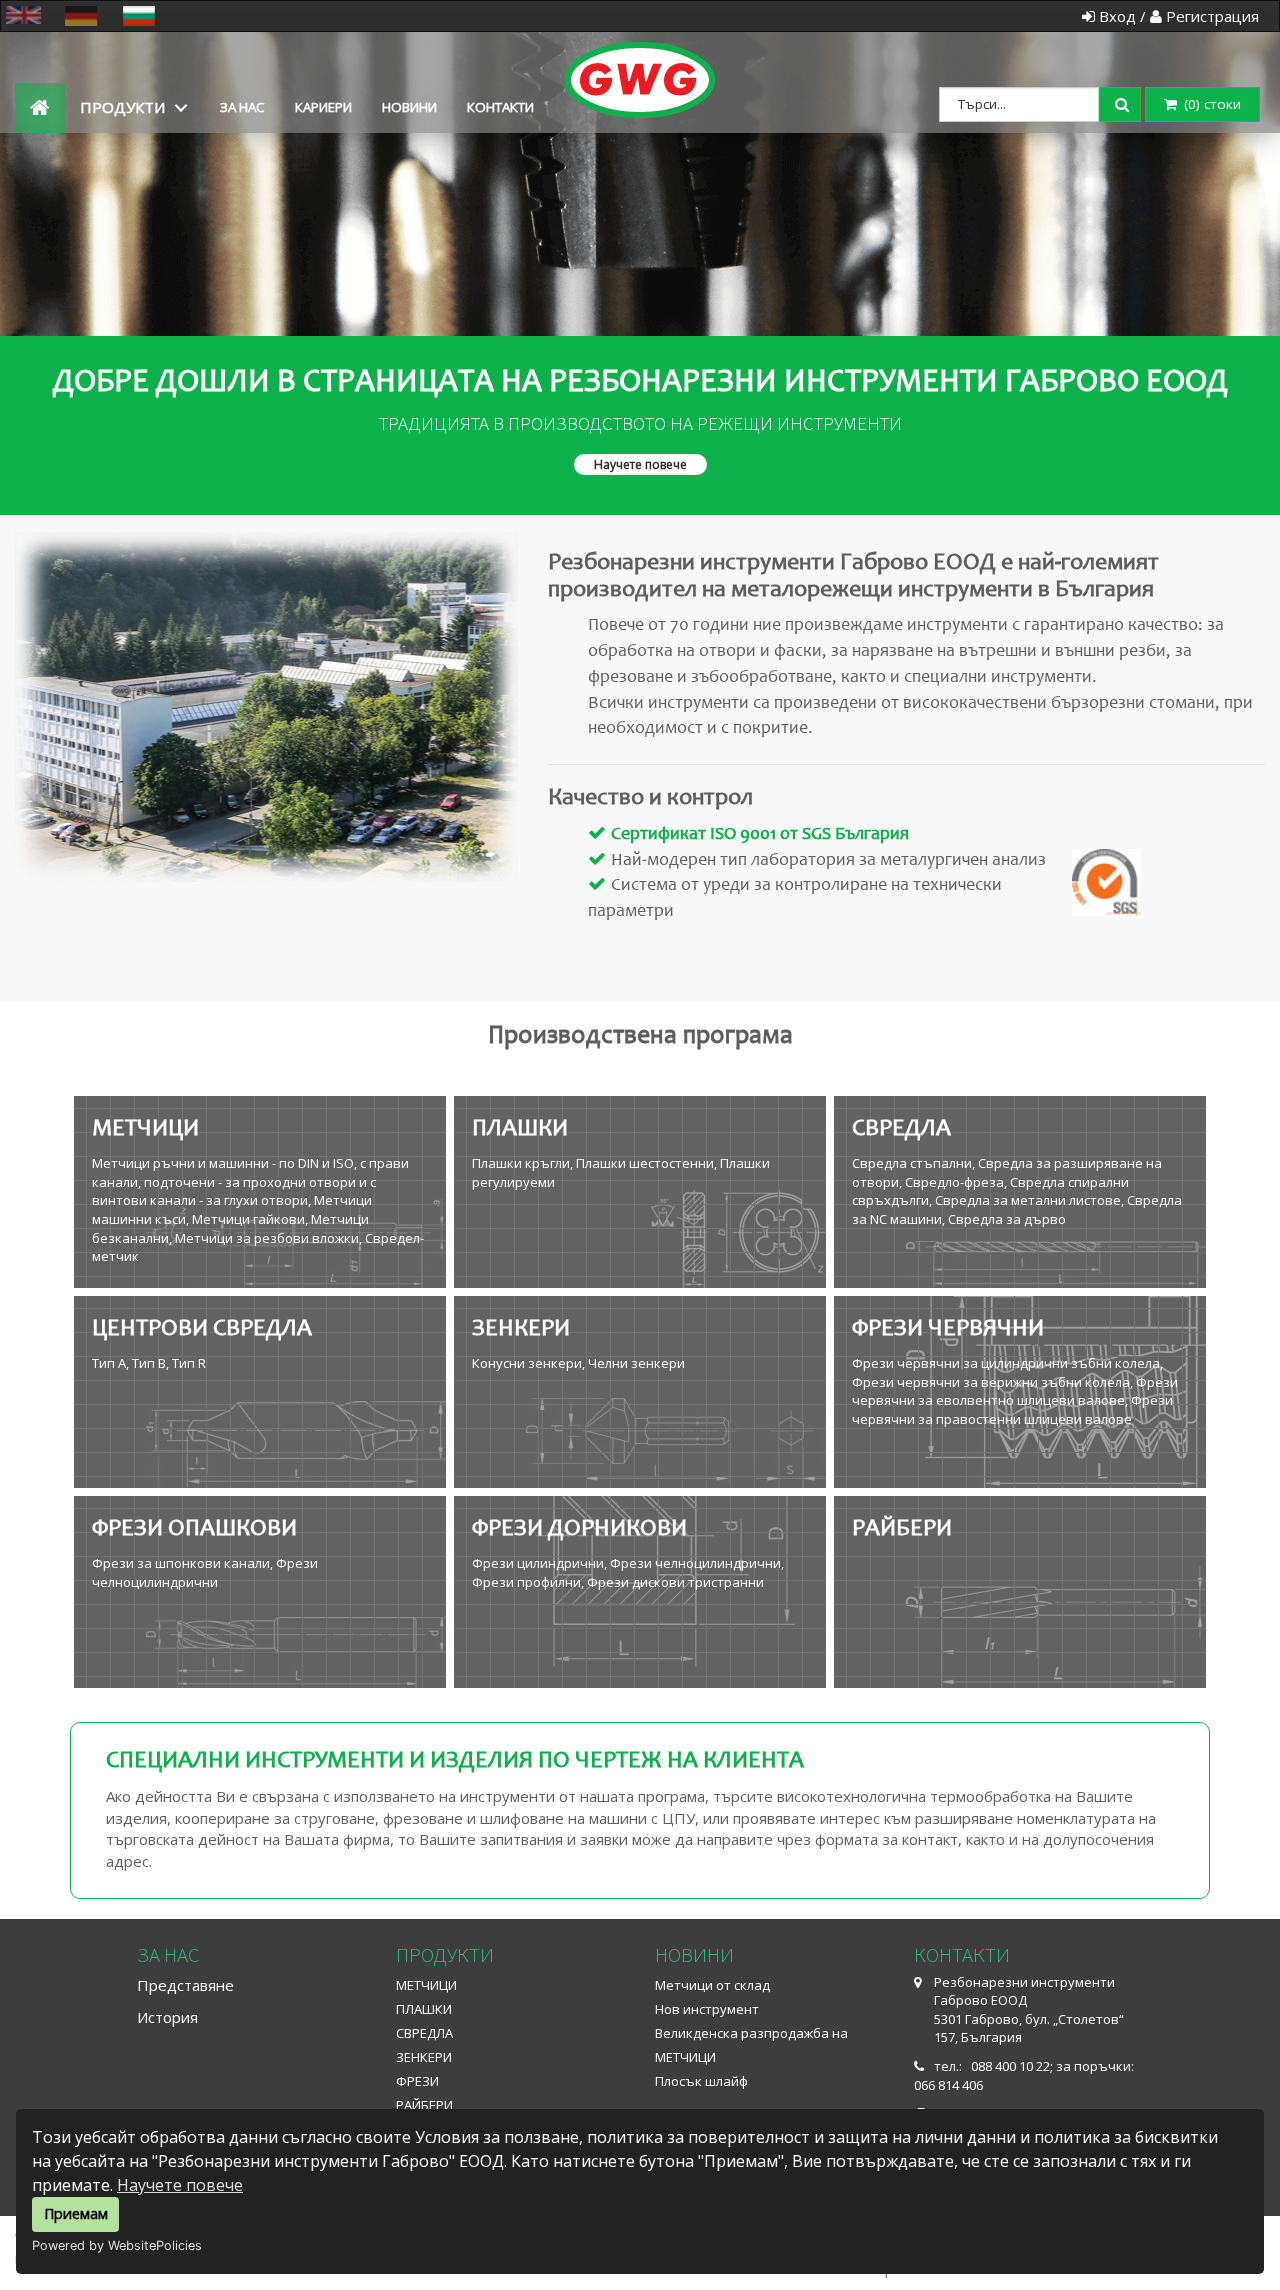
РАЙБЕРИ (424, 2105)
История (167, 2017)
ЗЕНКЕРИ (424, 2057)
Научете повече (180, 2185)
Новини (409, 107)
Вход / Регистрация (1177, 16)
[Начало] (640, 57)
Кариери (323, 107)
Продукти (122, 107)
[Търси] (1124, 102)
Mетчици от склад (712, 1985)
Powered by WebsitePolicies (117, 2245)
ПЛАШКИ (424, 2009)
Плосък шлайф (701, 2081)
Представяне (185, 1985)
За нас (242, 107)
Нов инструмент (707, 2009)
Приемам (76, 2213)
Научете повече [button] (640, 464)
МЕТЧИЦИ (426, 1985)
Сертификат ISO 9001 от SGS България (760, 835)
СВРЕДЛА (424, 2033)
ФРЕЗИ (417, 2081)
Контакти (500, 107)
